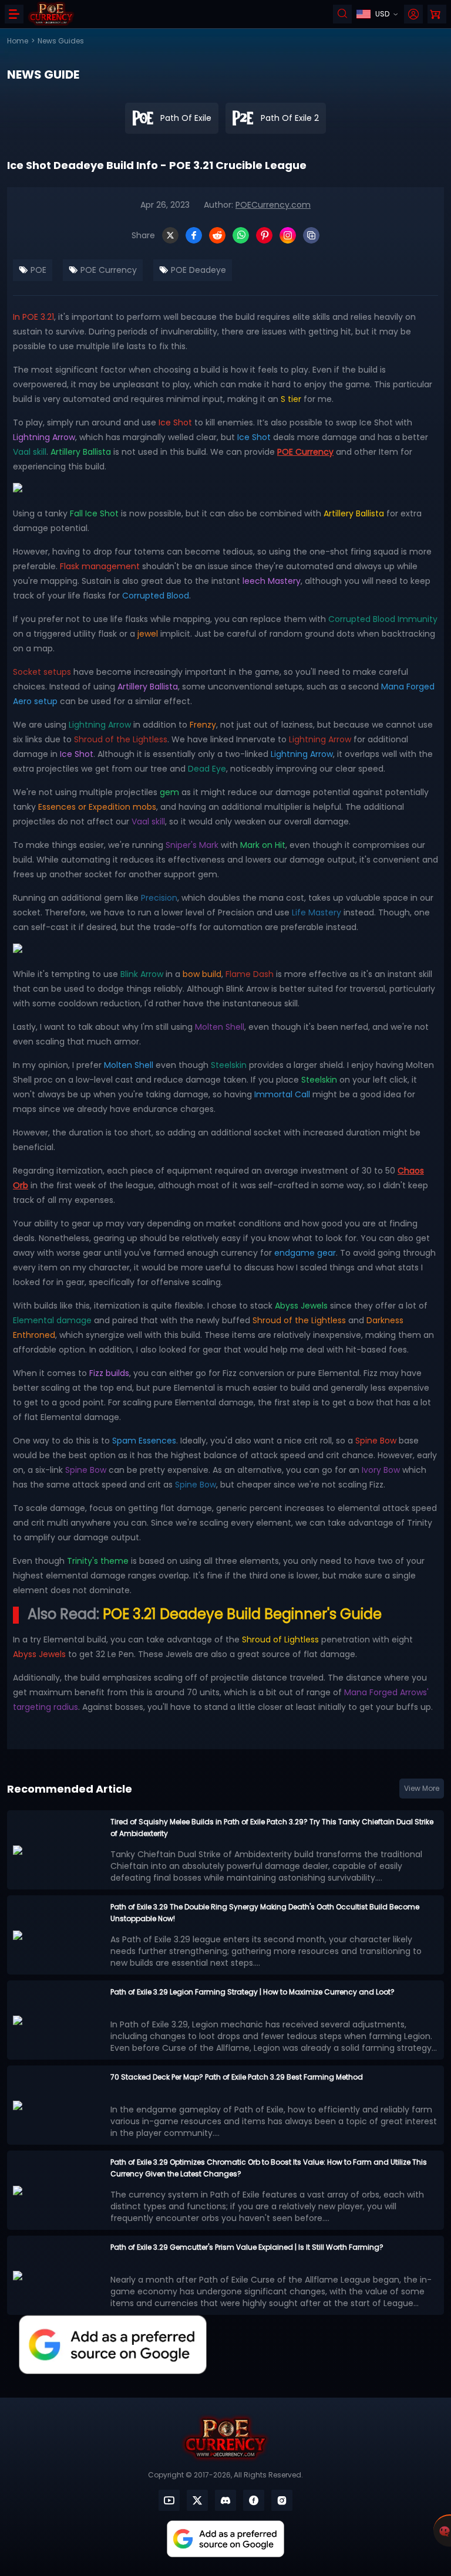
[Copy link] (311, 235)
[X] (170, 235)
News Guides (61, 41)
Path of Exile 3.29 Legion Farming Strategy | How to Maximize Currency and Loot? (253, 1992)
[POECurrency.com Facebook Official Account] (254, 2500)
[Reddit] (217, 235)
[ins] (282, 2500)
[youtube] (169, 2500)
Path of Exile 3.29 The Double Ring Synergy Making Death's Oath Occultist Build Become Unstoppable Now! (265, 1913)
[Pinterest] (264, 235)
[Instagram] (288, 235)
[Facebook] (194, 235)
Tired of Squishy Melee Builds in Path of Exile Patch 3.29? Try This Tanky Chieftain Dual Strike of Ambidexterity (272, 1828)
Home (18, 41)
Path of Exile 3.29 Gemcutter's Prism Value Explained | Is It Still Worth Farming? (247, 2247)
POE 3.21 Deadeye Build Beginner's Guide (242, 1614)
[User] (413, 14)
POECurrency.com (273, 205)
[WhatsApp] (241, 235)
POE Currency (107, 270)
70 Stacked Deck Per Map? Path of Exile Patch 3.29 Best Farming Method (237, 2077)
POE (37, 270)
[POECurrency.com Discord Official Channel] (225, 2500)
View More (422, 1788)
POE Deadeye (197, 270)
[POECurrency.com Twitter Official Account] (197, 2500)
